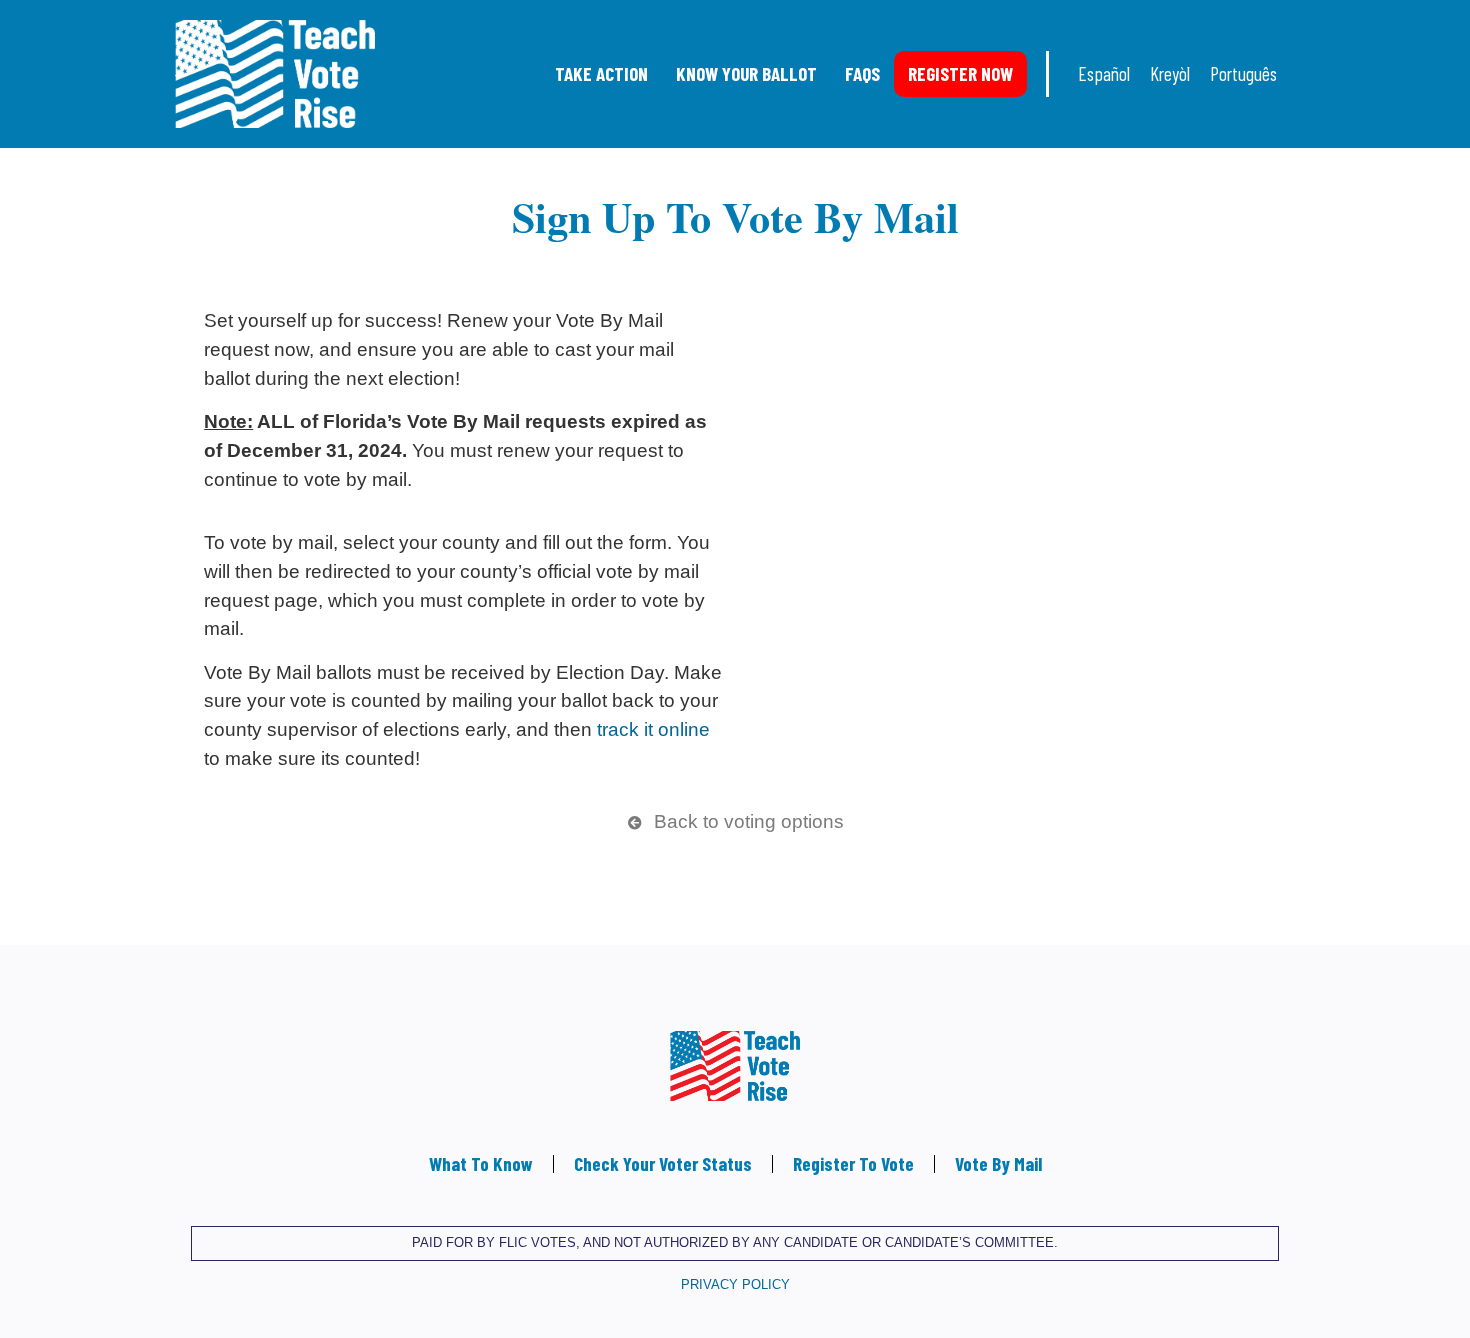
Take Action (601, 73)
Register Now (960, 73)
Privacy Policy (735, 1284)
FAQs (862, 73)
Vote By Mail (998, 1163)
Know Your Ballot (746, 73)
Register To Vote (853, 1163)
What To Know (481, 1163)
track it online (653, 729)
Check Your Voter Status (663, 1163)
